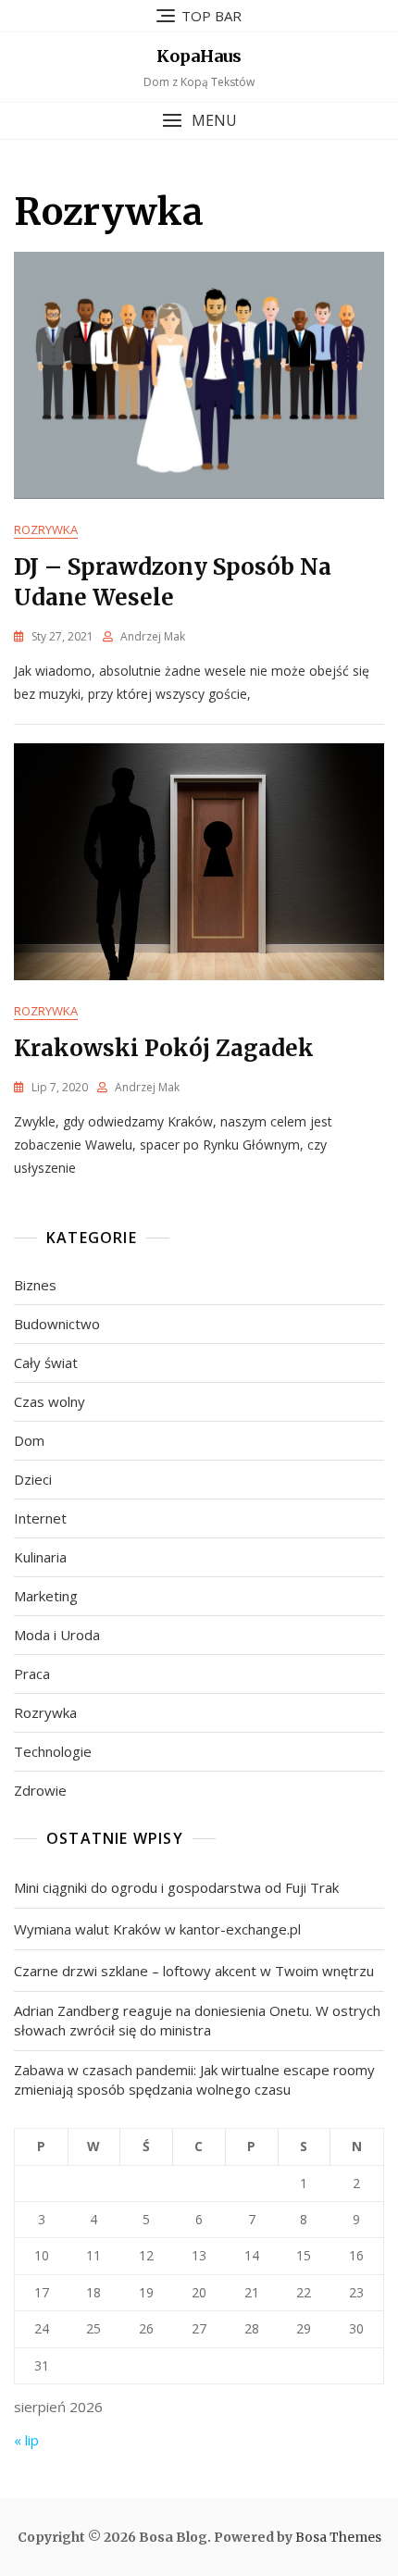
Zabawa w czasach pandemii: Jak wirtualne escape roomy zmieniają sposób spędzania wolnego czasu (194, 2079)
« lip (26, 2440)
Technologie (53, 1751)
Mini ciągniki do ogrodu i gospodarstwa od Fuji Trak (176, 1887)
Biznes (35, 1285)
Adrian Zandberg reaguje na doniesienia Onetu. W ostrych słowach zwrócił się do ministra (197, 2020)
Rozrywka (46, 529)
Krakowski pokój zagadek (164, 1048)
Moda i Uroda (57, 1635)
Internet (40, 1518)
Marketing (46, 1596)
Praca (32, 1674)
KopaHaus (199, 56)
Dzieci (33, 1479)
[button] (199, 121)
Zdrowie (40, 1790)
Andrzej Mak (153, 636)
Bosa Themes (338, 2537)
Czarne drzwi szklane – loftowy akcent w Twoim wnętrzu (194, 1971)
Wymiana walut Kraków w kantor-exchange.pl (157, 1929)
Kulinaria (40, 1557)
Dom (29, 1440)
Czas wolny (50, 1401)
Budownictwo (57, 1324)
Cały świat (46, 1363)
